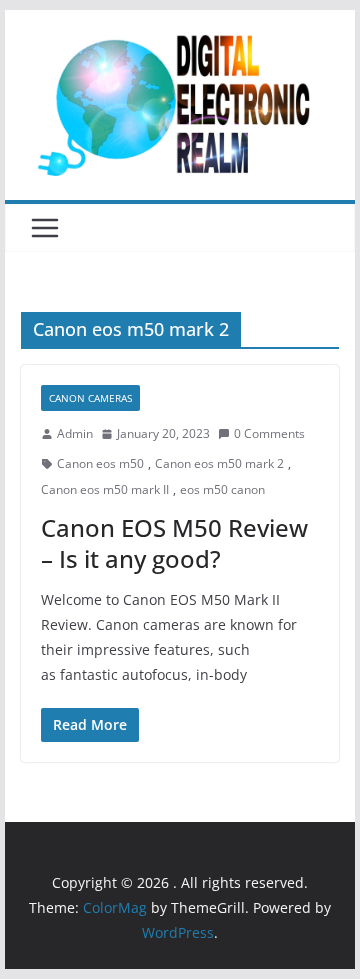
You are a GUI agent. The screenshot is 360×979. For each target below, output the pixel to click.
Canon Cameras (90, 398)
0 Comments (269, 433)
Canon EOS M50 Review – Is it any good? (174, 543)
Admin (75, 433)
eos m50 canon (222, 489)
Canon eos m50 (100, 463)
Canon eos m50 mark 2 (219, 463)
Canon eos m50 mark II (105, 489)
